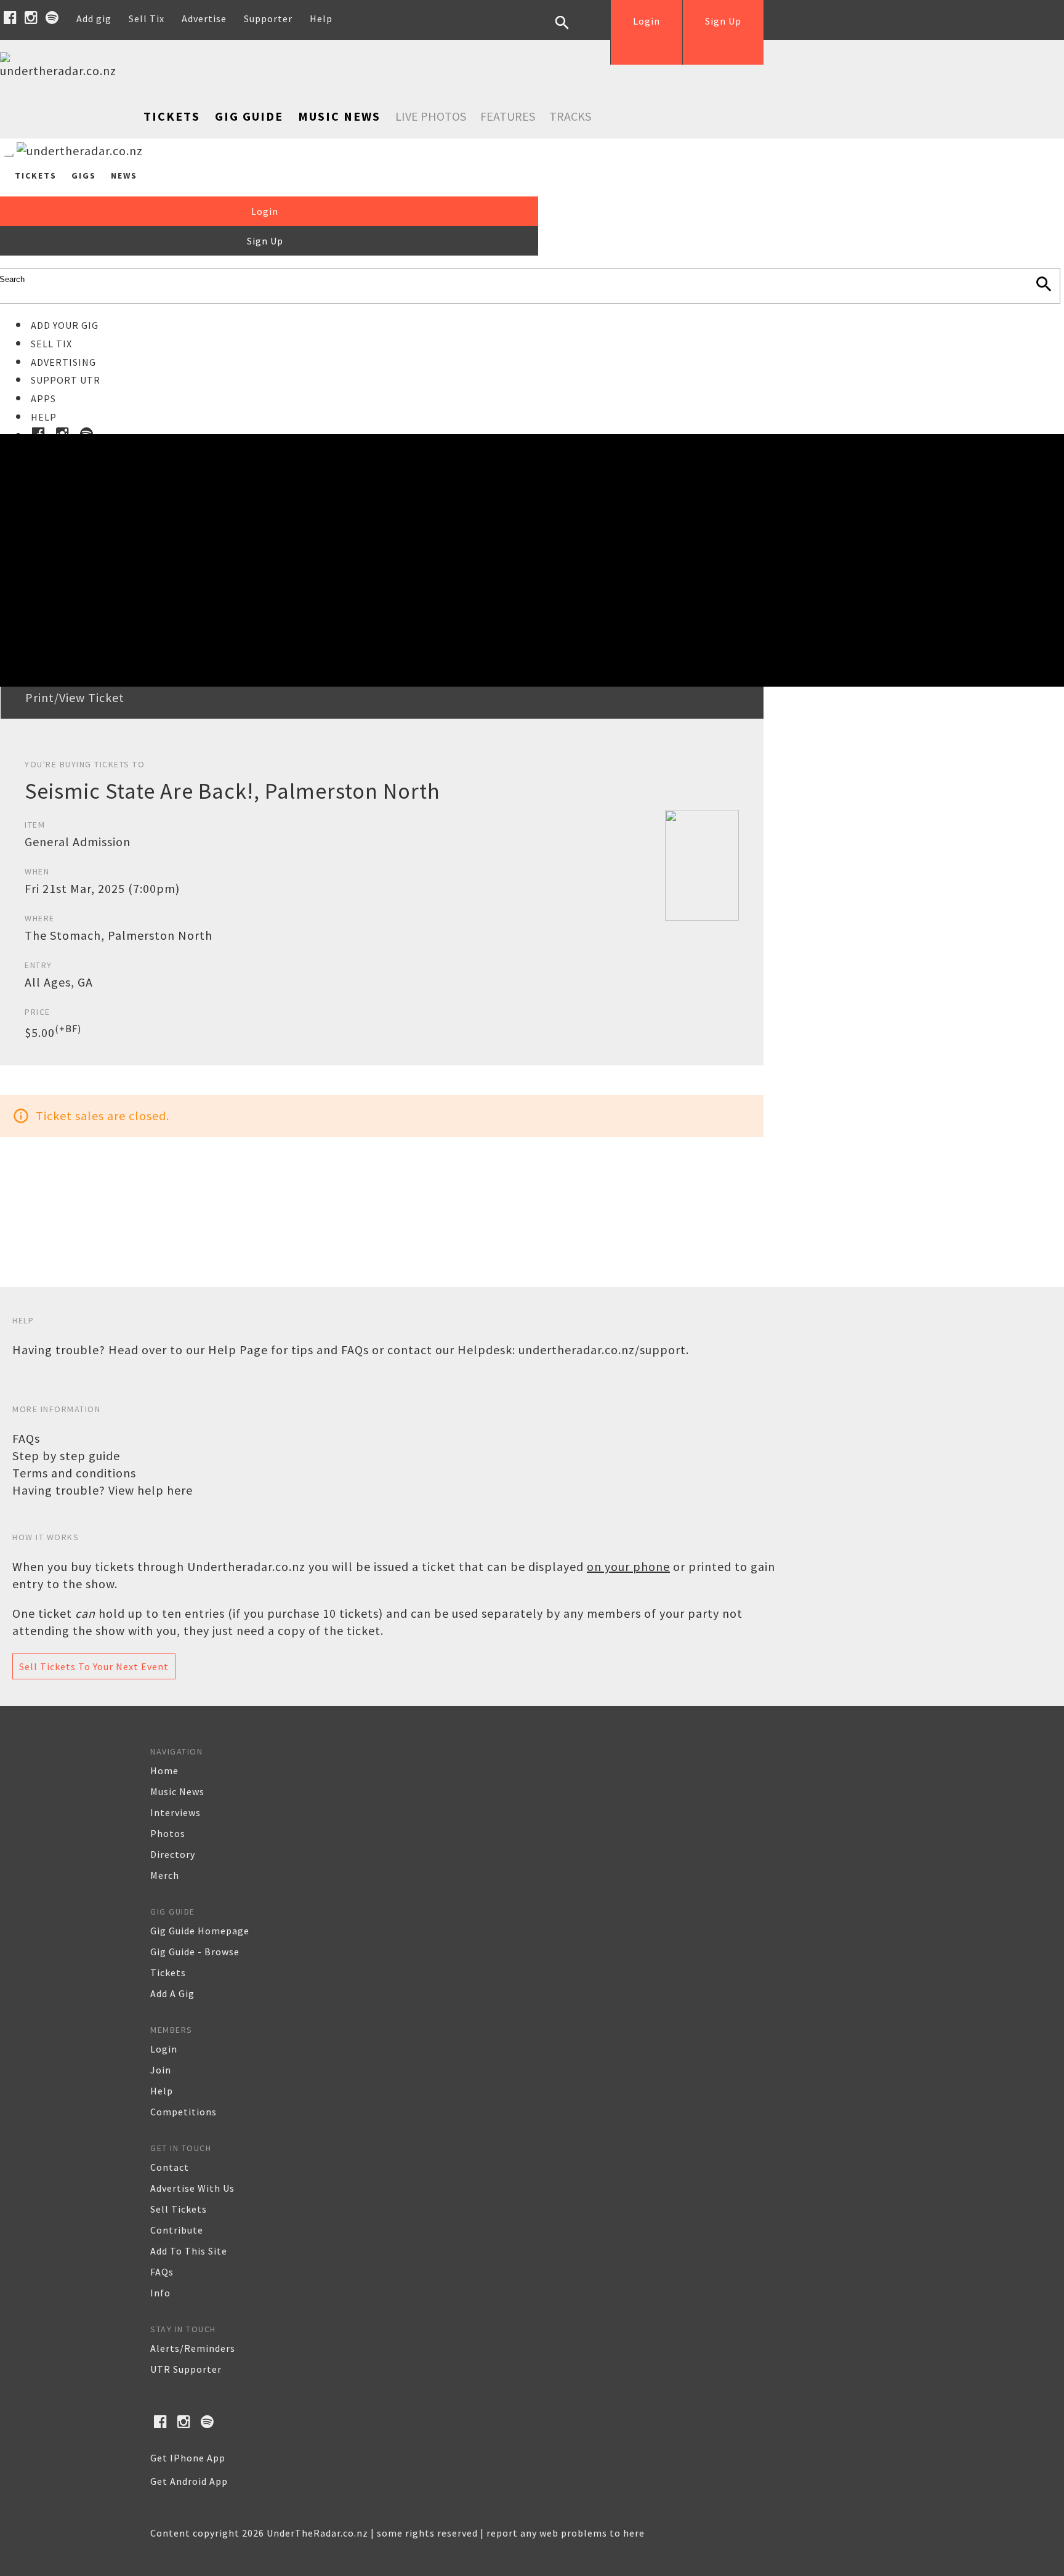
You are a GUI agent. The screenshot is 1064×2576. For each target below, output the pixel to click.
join (161, 2070)
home (164, 1770)
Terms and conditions (74, 1473)
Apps (43, 398)
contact (170, 2167)
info (160, 2293)
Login (647, 21)
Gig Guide (249, 116)
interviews (175, 1812)
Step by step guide (66, 1456)
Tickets (172, 116)
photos (168, 1833)
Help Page (238, 1350)
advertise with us (192, 2188)
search (571, 32)
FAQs (26, 1438)
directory (173, 1854)
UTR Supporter (186, 2369)
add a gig (172, 1993)
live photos (431, 116)
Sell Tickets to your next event (94, 1666)
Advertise (204, 18)
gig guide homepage (200, 1931)
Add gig (94, 18)
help (162, 2091)
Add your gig (65, 325)
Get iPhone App (188, 2458)
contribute (177, 2230)
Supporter (268, 18)
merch (165, 1875)
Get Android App (189, 2481)
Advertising (63, 362)
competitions (183, 2112)
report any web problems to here (566, 2533)
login (164, 2049)
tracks (570, 116)
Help (321, 18)
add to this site (189, 2251)
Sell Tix (147, 18)
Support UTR (66, 380)
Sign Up (723, 21)
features (508, 116)
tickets (168, 1972)
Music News (339, 116)
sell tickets (179, 2209)
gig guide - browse (195, 1952)
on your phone (628, 1566)
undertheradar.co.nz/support (602, 1350)
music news (177, 1791)
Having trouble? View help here (103, 1490)
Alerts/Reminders (193, 2348)
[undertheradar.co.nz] (62, 71)
